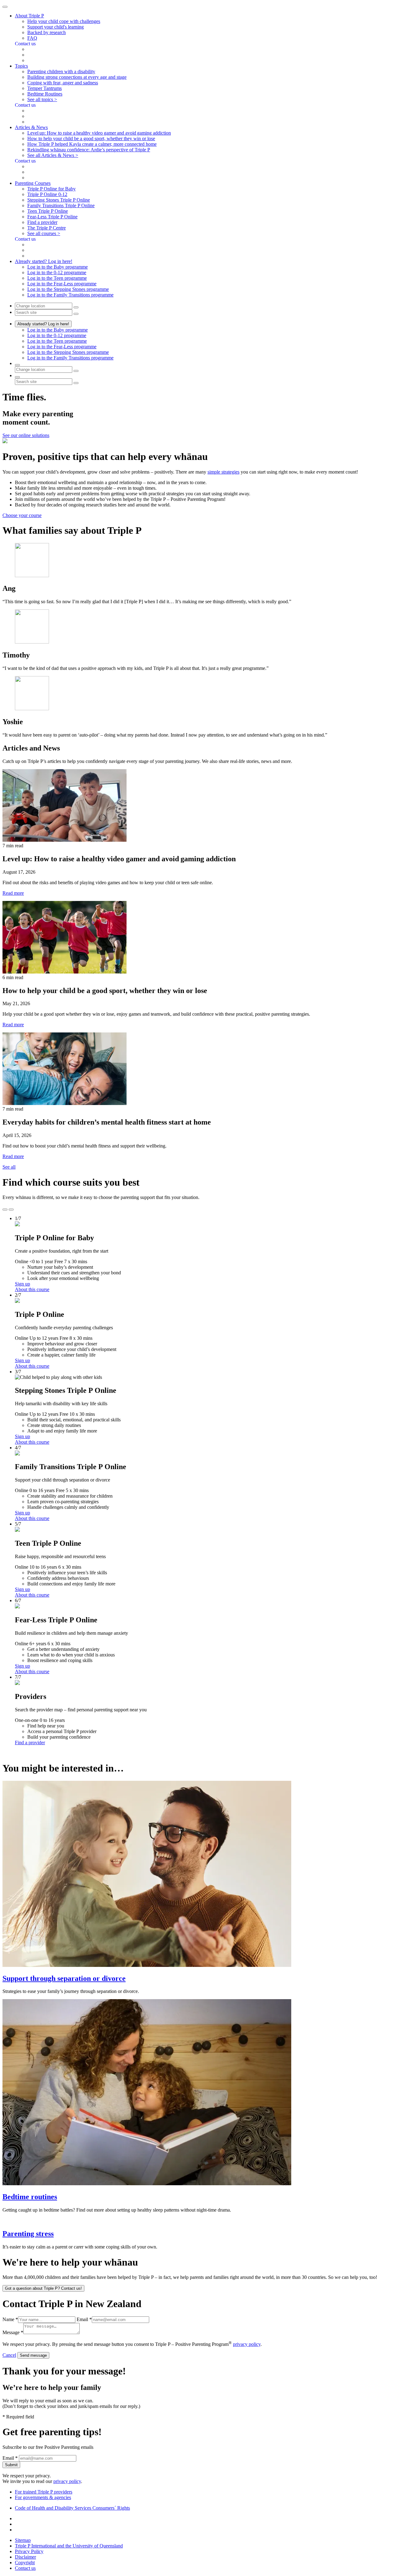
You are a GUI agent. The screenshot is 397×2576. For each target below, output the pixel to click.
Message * (13, 2332)
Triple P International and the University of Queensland (69, 2546)
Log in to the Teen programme (57, 278)
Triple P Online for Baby (51, 189)
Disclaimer (25, 2557)
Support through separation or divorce (64, 1978)
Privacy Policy (29, 2551)
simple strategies (223, 472)
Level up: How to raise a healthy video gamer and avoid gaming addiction (99, 133)
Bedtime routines (30, 2197)
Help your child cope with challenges (64, 21)
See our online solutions (26, 435)
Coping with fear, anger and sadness (63, 83)
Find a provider (42, 222)
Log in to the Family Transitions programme (70, 295)
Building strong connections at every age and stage (77, 77)
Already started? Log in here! (43, 324)
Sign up (22, 1284)
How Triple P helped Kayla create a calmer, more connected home (92, 144)
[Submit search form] (76, 383)
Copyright (25, 2563)
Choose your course (22, 515)
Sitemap (23, 2540)
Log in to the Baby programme (58, 267)
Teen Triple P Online (48, 211)
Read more (13, 893)
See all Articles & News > (53, 155)
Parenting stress (28, 2234)
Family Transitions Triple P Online (61, 205)
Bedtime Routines (45, 94)
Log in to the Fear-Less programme (62, 284)
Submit (11, 2465)
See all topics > (42, 99)
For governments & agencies (43, 2497)
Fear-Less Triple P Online (52, 217)
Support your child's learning (56, 27)
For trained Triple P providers (44, 2492)
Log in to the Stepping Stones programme (68, 289)
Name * (10, 2319)
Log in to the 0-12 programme (57, 272)
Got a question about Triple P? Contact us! (43, 2288)
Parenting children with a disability (61, 71)
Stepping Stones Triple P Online (59, 200)
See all (9, 1167)
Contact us (25, 2568)
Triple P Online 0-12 (47, 194)
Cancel (9, 2355)
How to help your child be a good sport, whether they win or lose (91, 138)
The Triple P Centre (47, 228)
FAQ (32, 38)
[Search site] (17, 377)
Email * (84, 2319)
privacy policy (247, 2344)
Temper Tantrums (45, 88)
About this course (32, 1289)
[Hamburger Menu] (5, 7)
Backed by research (47, 32)
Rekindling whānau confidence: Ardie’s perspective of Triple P (89, 150)
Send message (33, 2355)
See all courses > (44, 233)
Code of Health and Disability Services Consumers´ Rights (72, 2508)
